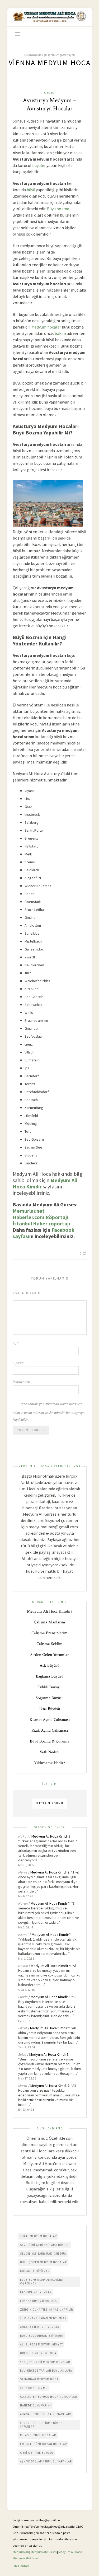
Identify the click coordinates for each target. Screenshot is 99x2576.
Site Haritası (21, 2566)
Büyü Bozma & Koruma (50, 1741)
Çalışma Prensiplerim (49, 1633)
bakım (60, 333)
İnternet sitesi (22, 1382)
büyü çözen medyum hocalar (43, 2262)
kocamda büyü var (35, 2271)
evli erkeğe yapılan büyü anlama (46, 2371)
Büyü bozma (58, 209)
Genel (49, 93)
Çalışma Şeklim (49, 1644)
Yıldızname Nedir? (49, 1763)
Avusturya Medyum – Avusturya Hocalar (49, 104)
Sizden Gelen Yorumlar (50, 1655)
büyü (31, 190)
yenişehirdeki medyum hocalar (45, 2362)
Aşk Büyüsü (49, 1666)
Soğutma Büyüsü (50, 1698)
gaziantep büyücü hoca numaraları (49, 2397)
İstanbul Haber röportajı (41, 1223)
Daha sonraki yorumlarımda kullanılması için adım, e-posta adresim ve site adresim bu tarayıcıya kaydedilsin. (49, 1412)
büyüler (39, 165)
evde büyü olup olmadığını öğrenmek (42, 2282)
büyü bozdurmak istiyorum (42, 2336)
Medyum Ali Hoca (70, 2552)
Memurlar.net (29, 1211)
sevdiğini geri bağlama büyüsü (45, 2245)
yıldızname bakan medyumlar (43, 2318)
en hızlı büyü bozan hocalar (43, 2444)
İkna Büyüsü (50, 1709)
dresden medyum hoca (38, 2353)
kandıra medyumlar (36, 2292)
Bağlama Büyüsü (50, 1676)
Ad (16, 1344)
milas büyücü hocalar (38, 2435)
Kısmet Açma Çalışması (50, 1720)
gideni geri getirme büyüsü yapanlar (42, 2425)
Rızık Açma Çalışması (50, 1730)
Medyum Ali (21, 2552)
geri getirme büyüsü (37, 2453)
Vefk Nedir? (49, 1752)
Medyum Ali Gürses (44, 2552)
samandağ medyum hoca (39, 2379)
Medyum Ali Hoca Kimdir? (50, 1611)
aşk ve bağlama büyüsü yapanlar (46, 2461)
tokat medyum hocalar (38, 2236)
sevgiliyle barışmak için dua (43, 2254)
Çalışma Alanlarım (49, 1622)
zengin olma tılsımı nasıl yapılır (46, 2310)
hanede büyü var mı (36, 2405)
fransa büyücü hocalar (39, 2301)
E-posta (19, 1363)
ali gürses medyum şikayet (41, 2344)
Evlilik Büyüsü (49, 1687)
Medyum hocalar (46, 327)
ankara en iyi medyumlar (40, 2327)
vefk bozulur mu (34, 2388)
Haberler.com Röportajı (40, 1217)
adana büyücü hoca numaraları (46, 2414)
